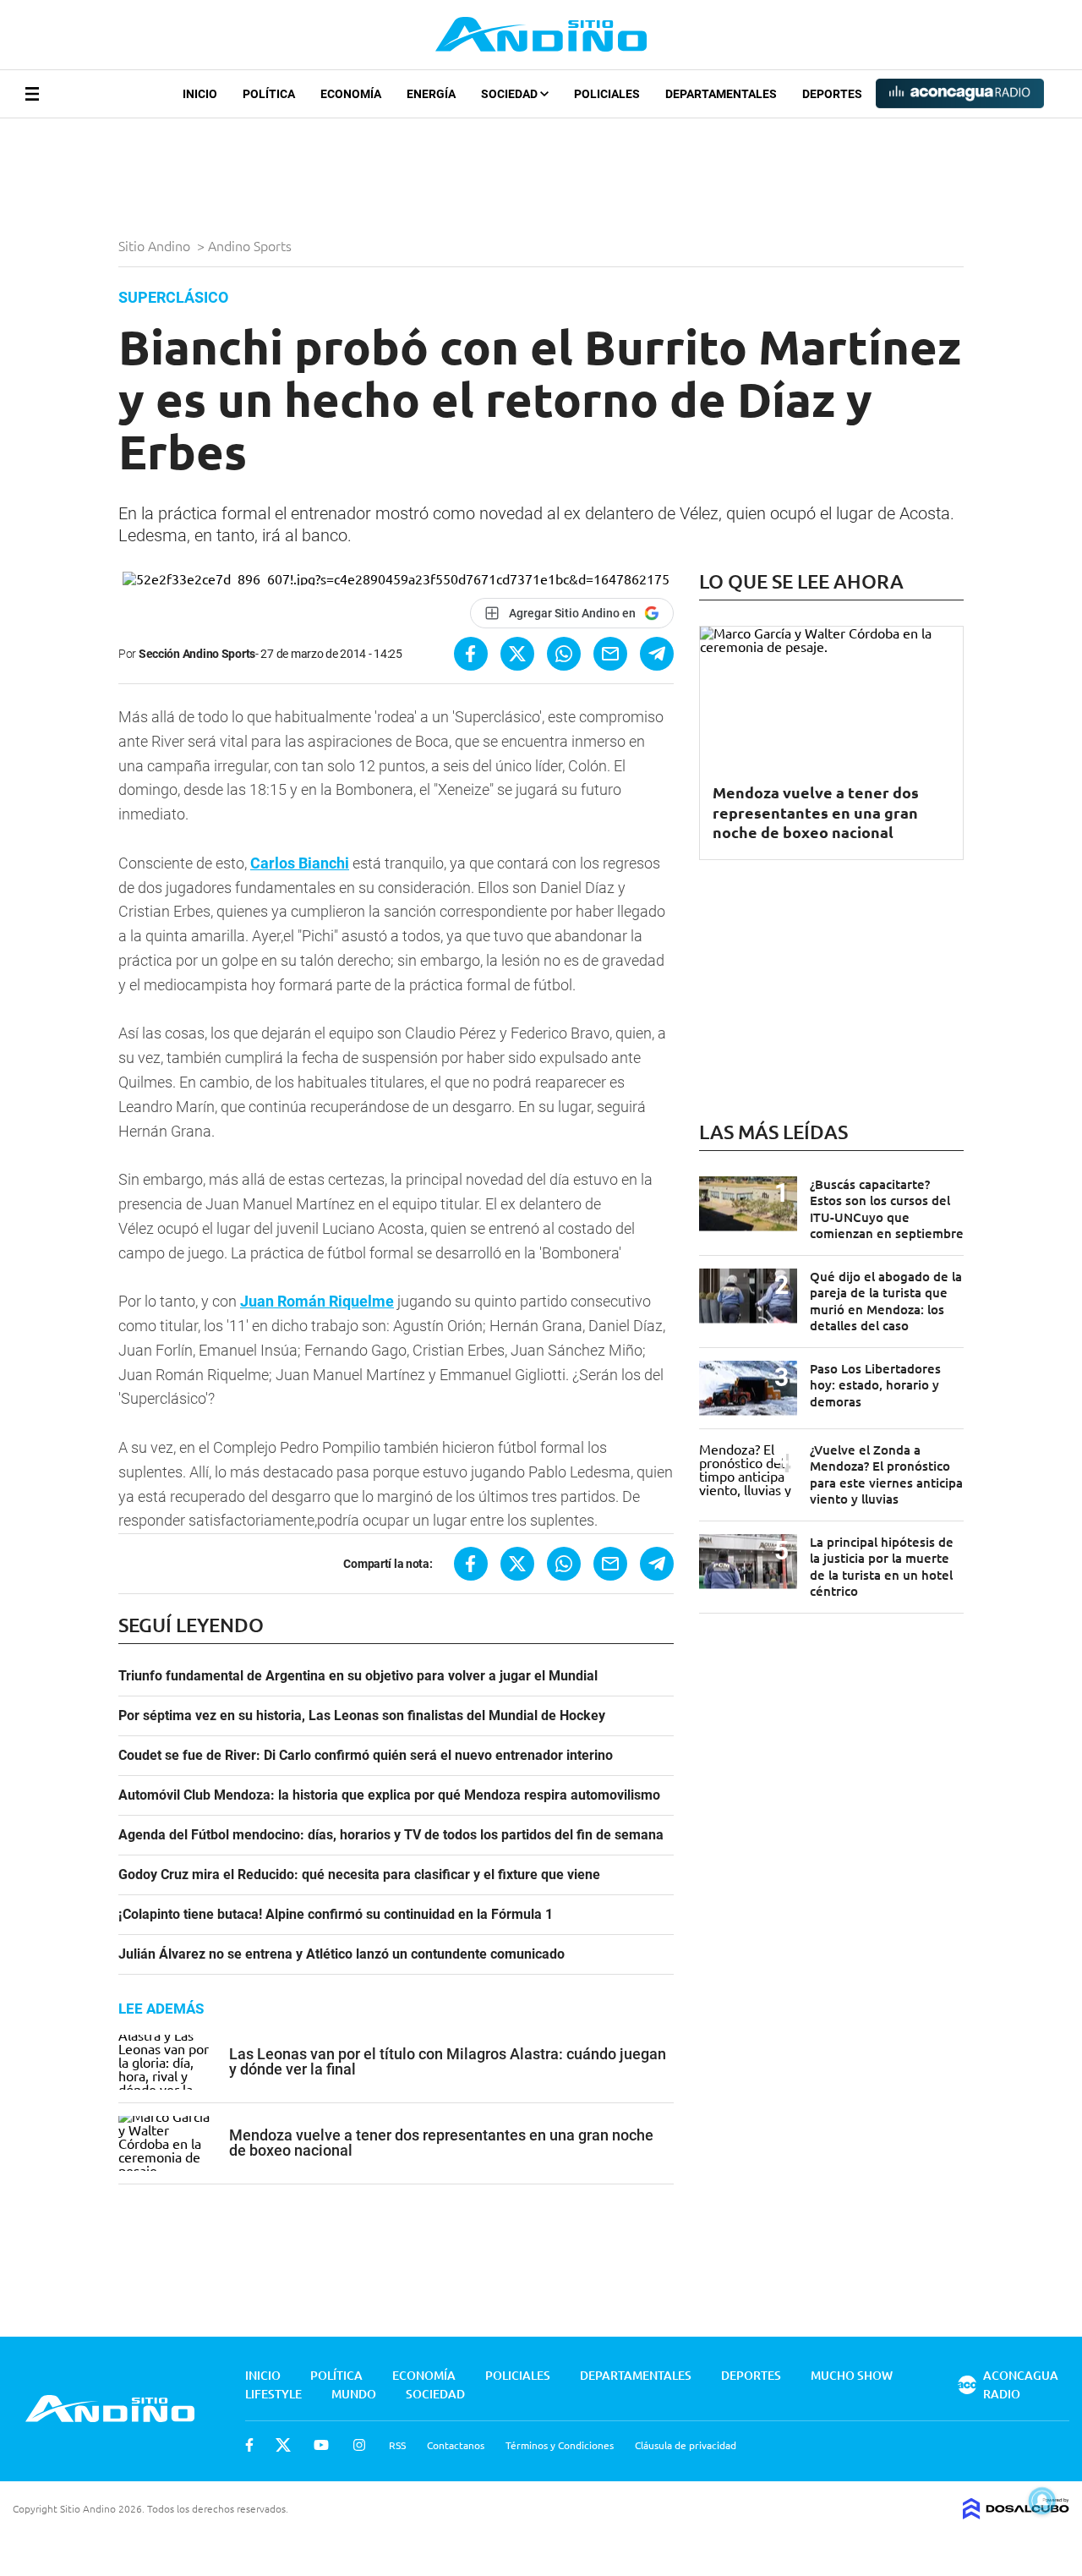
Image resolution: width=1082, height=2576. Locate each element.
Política (269, 94)
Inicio (200, 94)
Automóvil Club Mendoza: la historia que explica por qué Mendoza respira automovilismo (389, 1795)
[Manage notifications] (1042, 2501)
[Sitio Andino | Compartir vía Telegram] (657, 654)
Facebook (249, 2445)
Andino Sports (251, 245)
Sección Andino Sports (197, 654)
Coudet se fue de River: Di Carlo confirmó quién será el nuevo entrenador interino (366, 1756)
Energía (431, 94)
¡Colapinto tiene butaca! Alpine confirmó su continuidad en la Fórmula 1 (336, 1915)
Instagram (359, 2445)
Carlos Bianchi (300, 863)
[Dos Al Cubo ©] (1016, 2513)
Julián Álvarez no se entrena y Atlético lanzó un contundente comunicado (342, 1954)
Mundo (354, 2394)
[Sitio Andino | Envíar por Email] (610, 654)
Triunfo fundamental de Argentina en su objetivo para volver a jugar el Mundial (358, 1676)
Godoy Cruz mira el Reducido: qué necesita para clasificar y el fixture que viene (359, 1875)
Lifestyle (273, 2394)
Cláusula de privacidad (686, 2445)
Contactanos (456, 2445)
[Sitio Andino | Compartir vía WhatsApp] (564, 654)
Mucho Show (852, 2375)
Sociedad (511, 94)
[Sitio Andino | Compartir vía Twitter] (517, 654)
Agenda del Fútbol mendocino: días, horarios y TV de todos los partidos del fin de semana (391, 1835)
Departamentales (721, 94)
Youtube (321, 2445)
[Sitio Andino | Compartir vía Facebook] (471, 654)
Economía (351, 94)
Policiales (607, 94)
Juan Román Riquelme (317, 1301)
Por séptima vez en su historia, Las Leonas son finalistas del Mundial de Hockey (362, 1716)
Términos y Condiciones (560, 2445)
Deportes (832, 94)
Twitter (283, 2445)
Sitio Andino (156, 245)
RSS (397, 2445)
